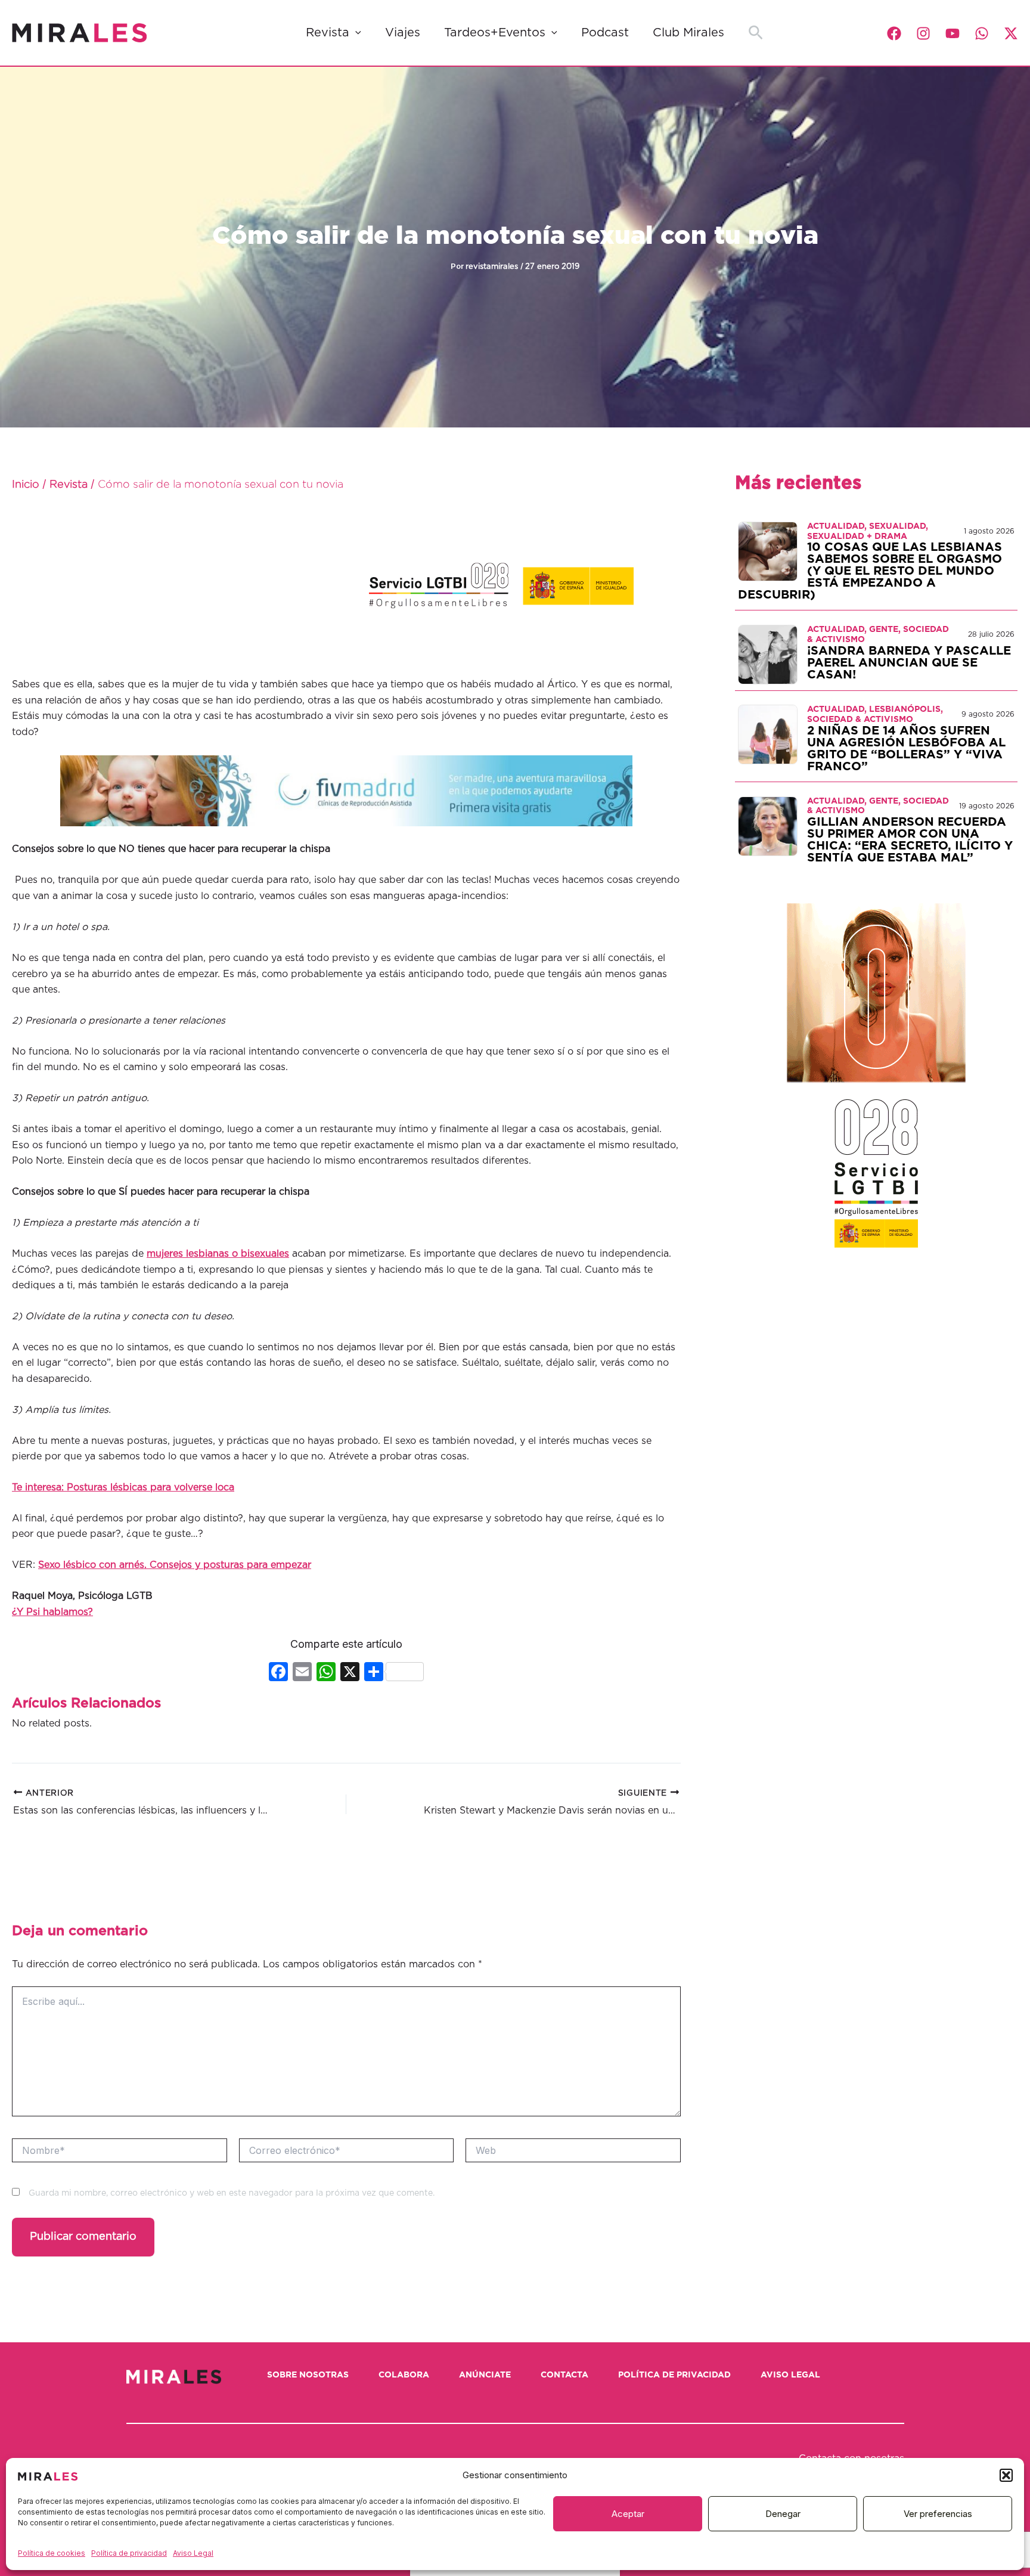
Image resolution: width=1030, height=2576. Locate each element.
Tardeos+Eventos (495, 33)
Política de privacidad (129, 2553)
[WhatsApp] (982, 33)
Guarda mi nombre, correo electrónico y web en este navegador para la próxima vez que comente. (232, 2193)
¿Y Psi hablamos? (52, 1612)
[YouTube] (953, 33)
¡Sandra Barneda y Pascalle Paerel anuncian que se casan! (909, 663)
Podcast (605, 33)
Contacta (564, 2375)
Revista (328, 33)
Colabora (404, 2375)
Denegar (783, 2514)
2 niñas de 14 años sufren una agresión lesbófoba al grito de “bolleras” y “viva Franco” (906, 749)
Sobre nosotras (308, 2375)
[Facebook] (894, 33)
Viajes (403, 33)
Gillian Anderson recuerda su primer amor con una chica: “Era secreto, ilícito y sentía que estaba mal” (910, 840)
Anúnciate (485, 2375)
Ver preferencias (938, 2514)
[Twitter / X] (1011, 33)
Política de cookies (52, 2553)
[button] (1006, 2475)
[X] (350, 1673)
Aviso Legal (193, 2553)
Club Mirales (688, 33)
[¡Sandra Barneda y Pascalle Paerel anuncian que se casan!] (768, 654)
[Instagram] (923, 33)
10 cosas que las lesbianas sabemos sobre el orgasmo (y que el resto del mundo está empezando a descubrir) (870, 571)
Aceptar (628, 2514)
